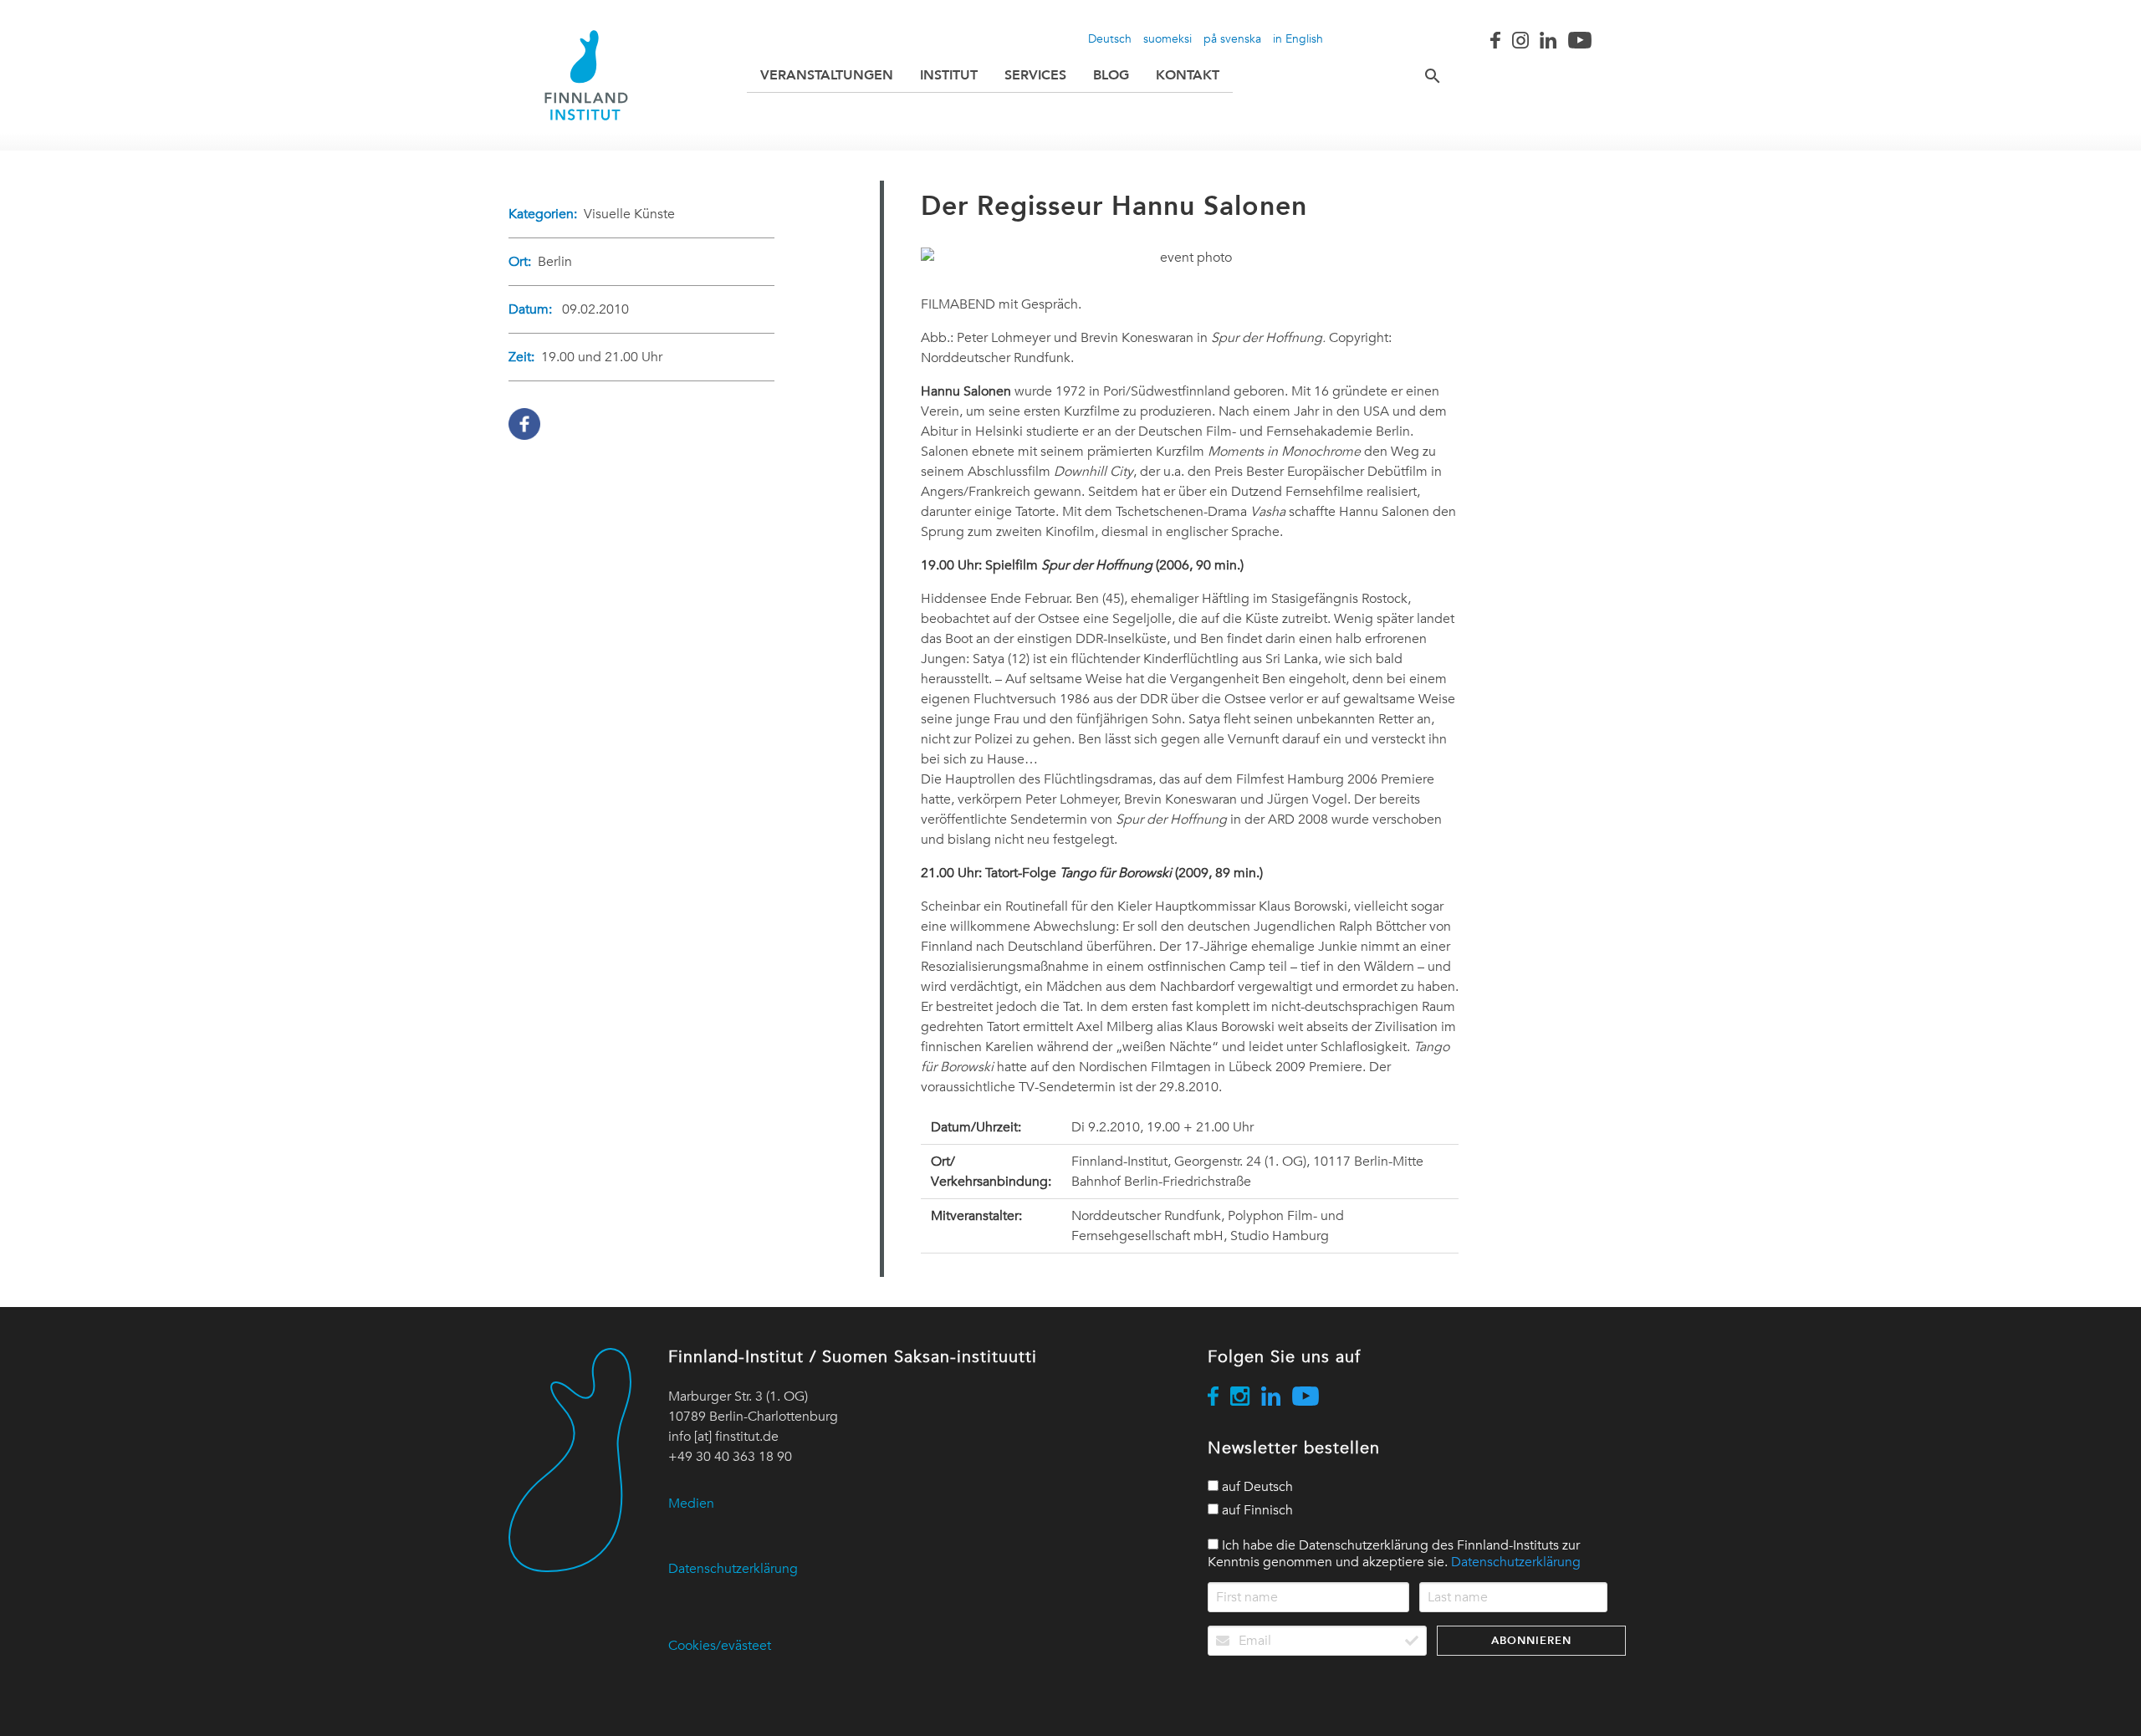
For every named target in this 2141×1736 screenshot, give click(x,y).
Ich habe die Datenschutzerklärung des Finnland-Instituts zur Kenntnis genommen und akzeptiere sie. (1394, 1554)
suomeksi (1168, 38)
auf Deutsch (1256, 1487)
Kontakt (1188, 75)
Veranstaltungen (827, 75)
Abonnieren (1531, 1640)
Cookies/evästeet (720, 1646)
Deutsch (1110, 38)
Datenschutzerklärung (733, 1569)
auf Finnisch (1256, 1510)
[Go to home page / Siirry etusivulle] (586, 75)
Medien (691, 1504)
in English (1298, 38)
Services (1035, 75)
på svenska (1232, 38)
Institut (949, 75)
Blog (1111, 75)
